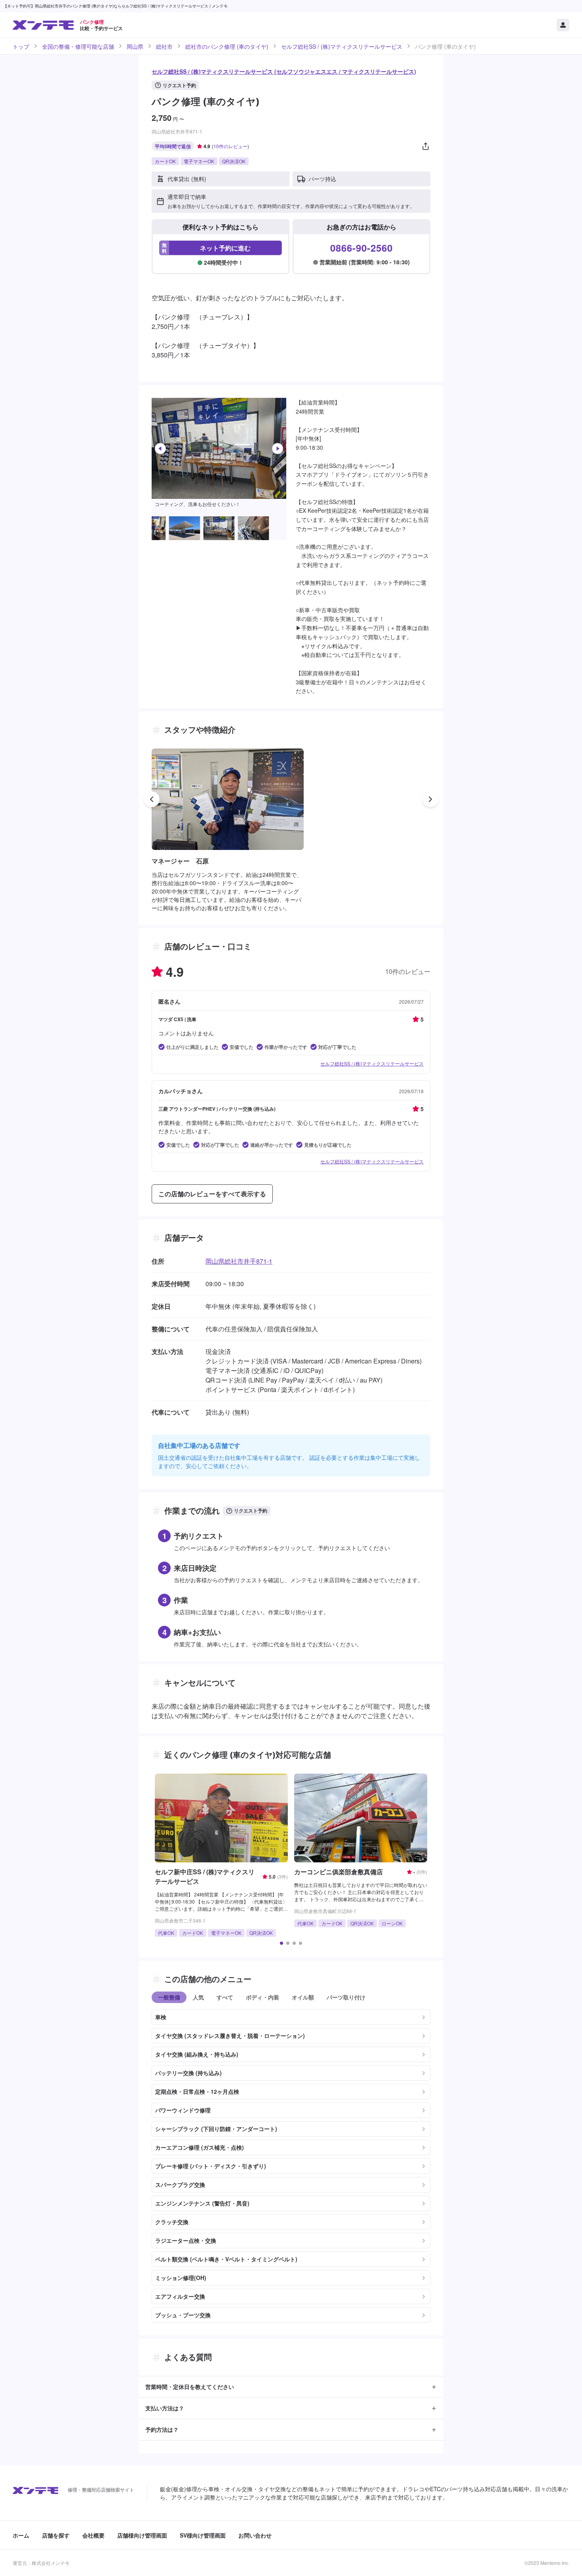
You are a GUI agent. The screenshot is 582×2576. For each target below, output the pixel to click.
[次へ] (278, 449)
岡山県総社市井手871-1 (239, 1261)
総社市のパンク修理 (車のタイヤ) (227, 46)
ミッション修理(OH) (181, 2278)
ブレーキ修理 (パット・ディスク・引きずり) (211, 2166)
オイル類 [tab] (303, 1997)
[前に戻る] (152, 799)
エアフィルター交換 (180, 2296)
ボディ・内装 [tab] (262, 1997)
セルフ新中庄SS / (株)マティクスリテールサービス (205, 1876)
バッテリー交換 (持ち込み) (188, 2073)
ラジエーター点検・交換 (186, 2240)
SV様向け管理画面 (203, 2535)
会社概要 (93, 2535)
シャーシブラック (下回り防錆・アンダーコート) (216, 2129)
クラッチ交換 (172, 2222)
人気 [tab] (198, 1997)
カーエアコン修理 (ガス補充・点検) (200, 2147)
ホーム (21, 2535)
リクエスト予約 (179, 85)
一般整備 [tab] (169, 1997)
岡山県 (135, 46)
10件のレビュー (230, 146)
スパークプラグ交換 (180, 2185)
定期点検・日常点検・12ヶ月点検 (197, 2091)
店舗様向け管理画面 (142, 2535)
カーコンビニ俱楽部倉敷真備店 (339, 1872)
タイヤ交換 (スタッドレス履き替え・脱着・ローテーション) (230, 2036)
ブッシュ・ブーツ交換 (183, 2315)
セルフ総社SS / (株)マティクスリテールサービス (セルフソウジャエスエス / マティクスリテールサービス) (284, 71)
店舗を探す (56, 2535)
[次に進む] (430, 799)
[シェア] (426, 146)
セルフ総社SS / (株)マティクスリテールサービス (342, 46)
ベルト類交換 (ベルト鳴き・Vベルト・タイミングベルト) (226, 2259)
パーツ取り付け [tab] (346, 1997)
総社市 (164, 46)
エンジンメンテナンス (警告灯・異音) (202, 2203)
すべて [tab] (225, 1997)
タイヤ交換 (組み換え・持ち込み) (197, 2054)
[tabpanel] (291, 2163)
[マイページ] (563, 25)
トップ (21, 46)
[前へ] (160, 449)
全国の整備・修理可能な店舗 (78, 46)
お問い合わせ (255, 2535)
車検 (161, 2017)
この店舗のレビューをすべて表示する (212, 1194)
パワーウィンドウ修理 (183, 2110)
